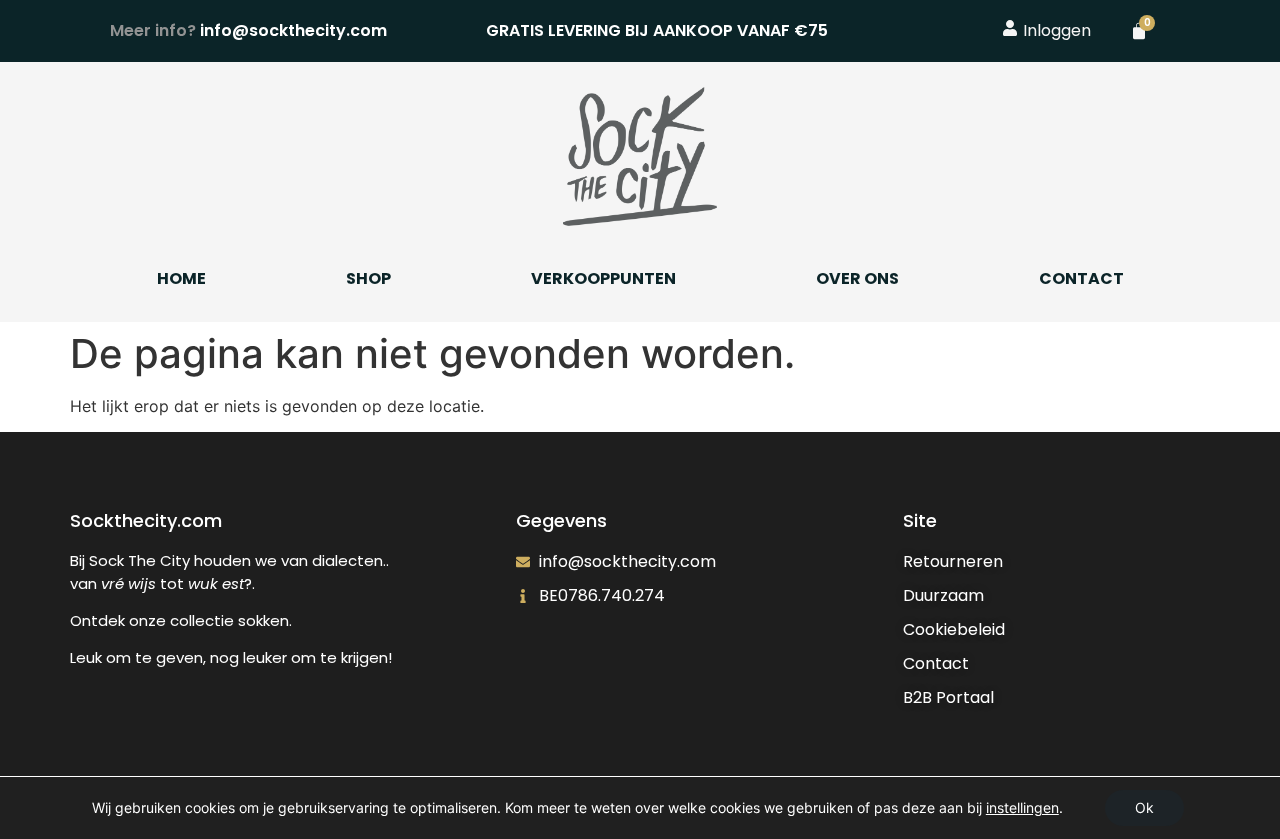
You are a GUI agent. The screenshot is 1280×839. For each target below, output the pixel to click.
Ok (1144, 807)
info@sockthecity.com (248, 30)
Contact (1081, 278)
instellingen (1022, 807)
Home (181, 278)
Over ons (857, 278)
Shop (368, 278)
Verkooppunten (603, 278)
